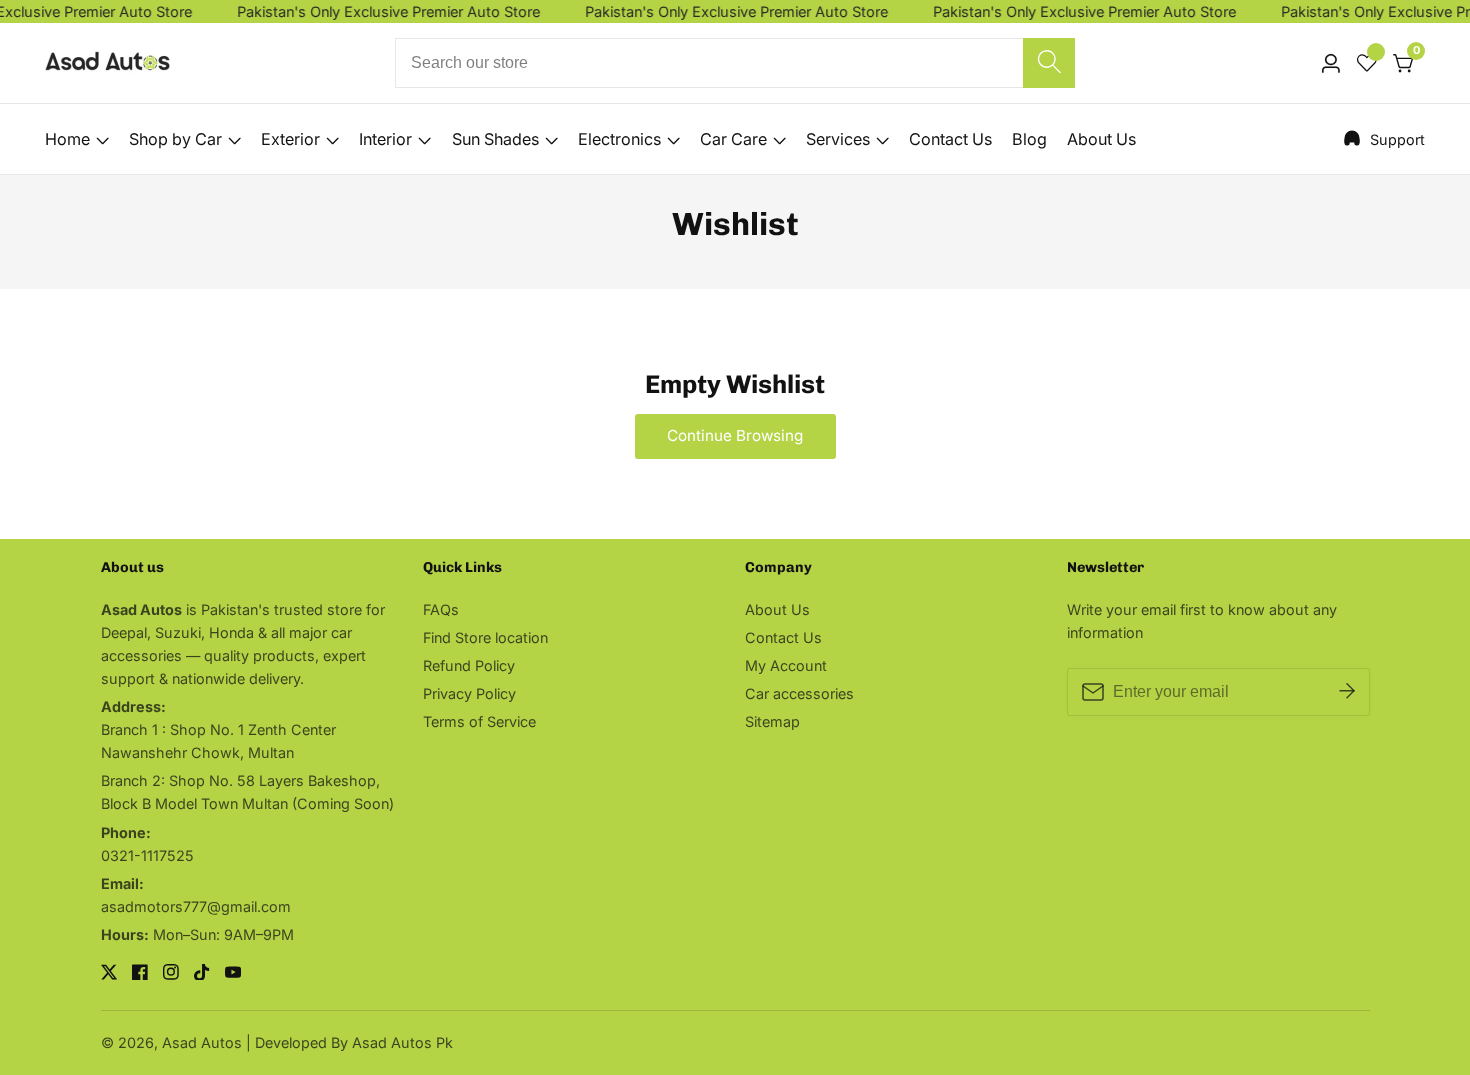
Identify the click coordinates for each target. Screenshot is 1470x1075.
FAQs (441, 609)
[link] (1384, 139)
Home (67, 139)
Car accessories (799, 693)
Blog (1029, 139)
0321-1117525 (147, 855)
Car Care (733, 139)
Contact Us (950, 139)
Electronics (619, 139)
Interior (385, 139)
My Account (786, 665)
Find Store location (485, 637)
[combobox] (735, 63)
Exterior (290, 139)
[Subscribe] (1347, 692)
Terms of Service (479, 721)
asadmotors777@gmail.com (196, 906)
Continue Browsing (735, 435)
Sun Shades (495, 139)
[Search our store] (1049, 63)
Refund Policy (469, 665)
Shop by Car (175, 139)
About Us (1101, 139)
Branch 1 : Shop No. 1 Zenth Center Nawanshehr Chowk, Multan (218, 741)
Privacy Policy (469, 693)
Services (838, 139)
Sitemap (772, 721)
